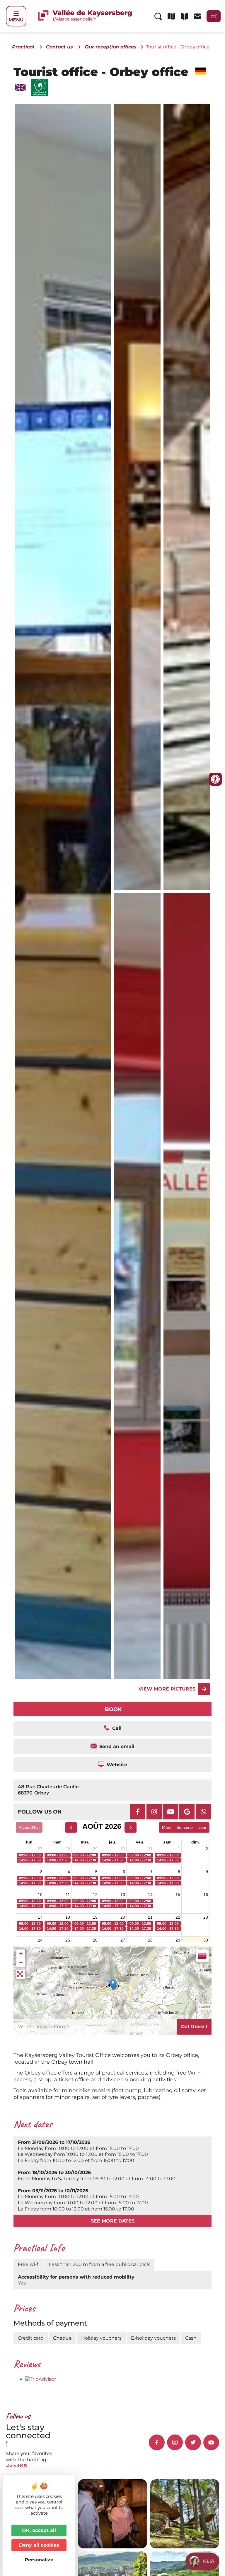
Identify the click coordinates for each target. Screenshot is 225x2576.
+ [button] (21, 1954)
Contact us (59, 47)
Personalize (39, 2560)
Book (113, 1709)
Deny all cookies (39, 2545)
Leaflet (205, 2007)
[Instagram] (154, 1812)
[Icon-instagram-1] (175, 2442)
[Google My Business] (187, 1812)
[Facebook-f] (157, 2442)
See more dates (113, 2221)
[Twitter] (193, 2442)
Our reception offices (111, 47)
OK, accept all (39, 2530)
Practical (23, 47)
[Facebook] (138, 1812)
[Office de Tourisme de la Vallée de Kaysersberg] (137, 497)
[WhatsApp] (203, 1812)
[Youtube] (171, 1812)
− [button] (21, 1963)
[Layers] (202, 1956)
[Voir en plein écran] (21, 1974)
